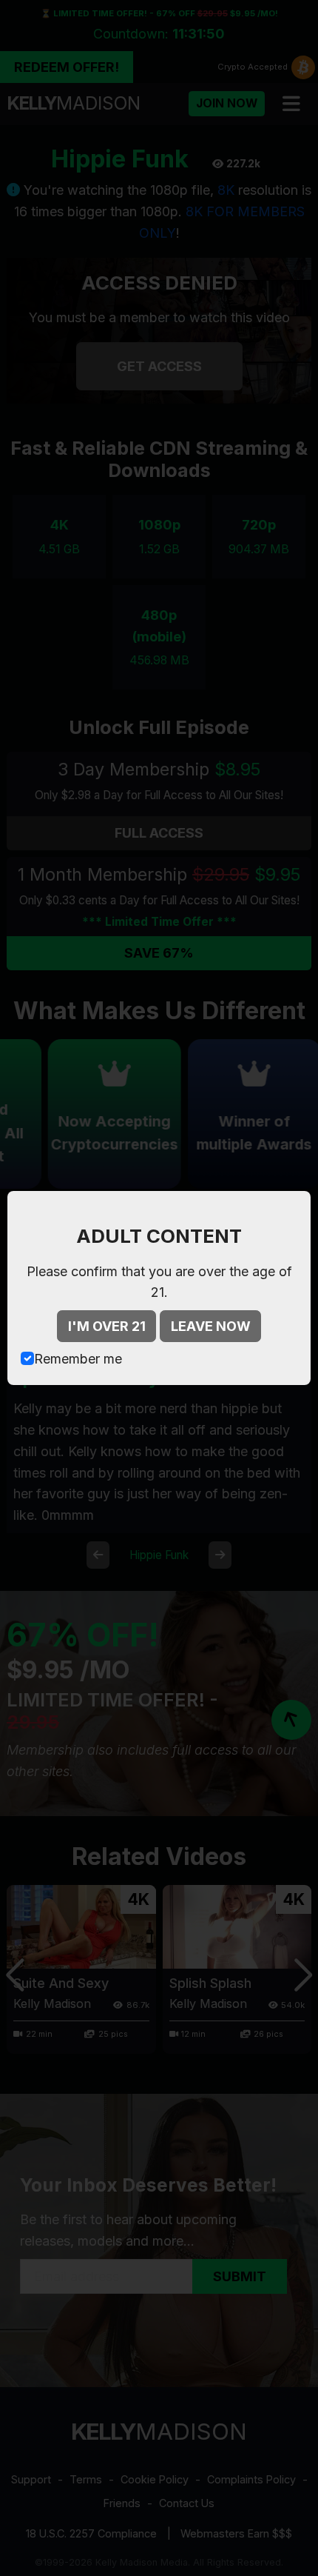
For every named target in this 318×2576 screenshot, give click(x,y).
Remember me (78, 1359)
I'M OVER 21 (107, 1326)
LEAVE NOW (211, 1326)
